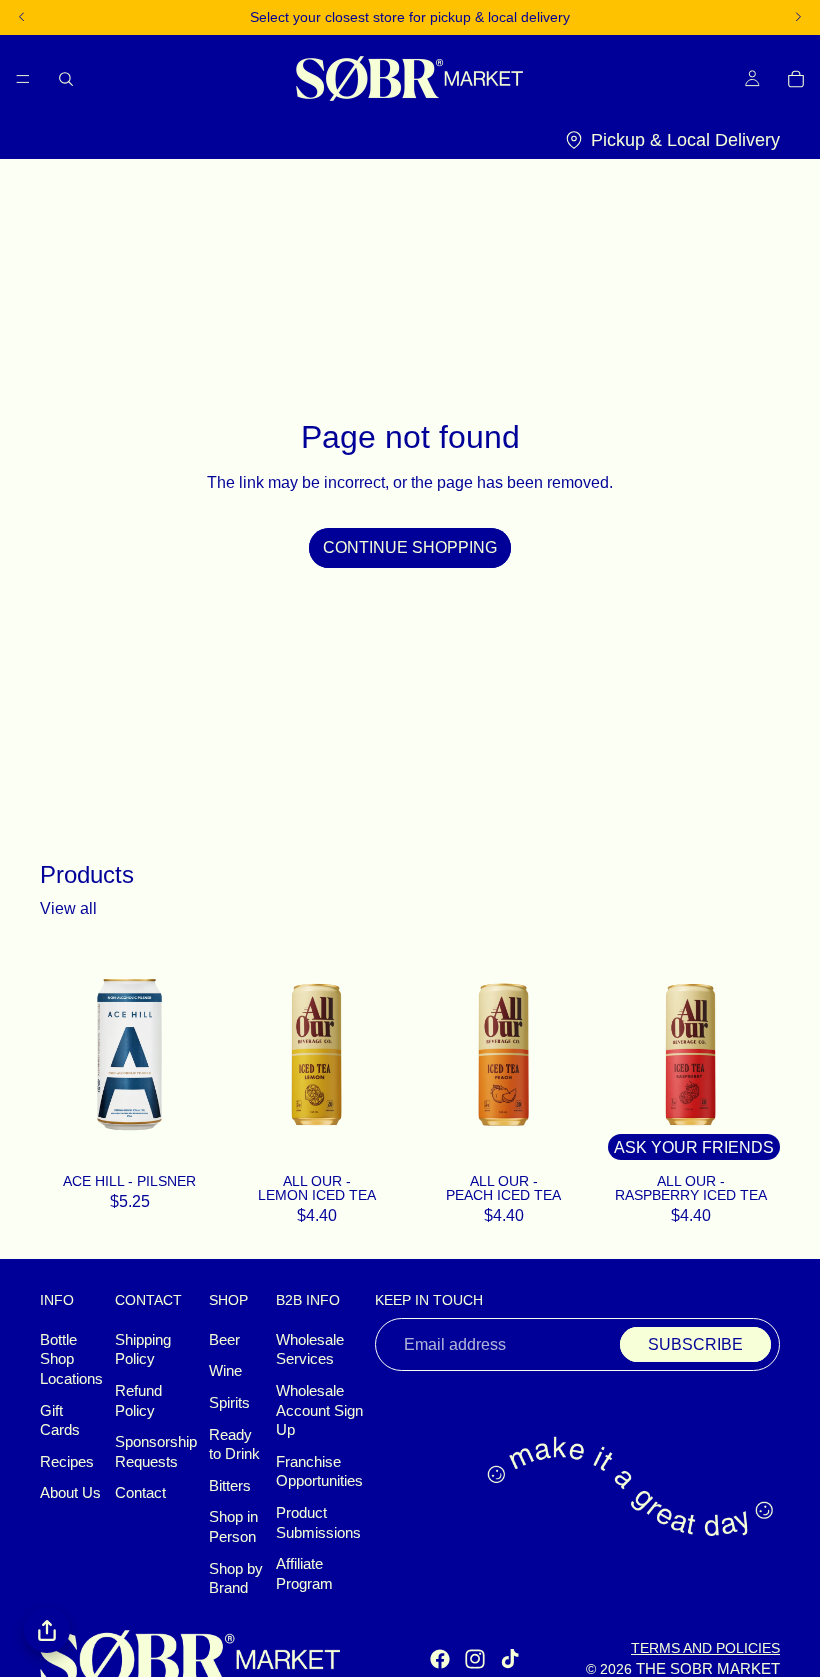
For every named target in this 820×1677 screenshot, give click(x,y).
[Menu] (23, 78)
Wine (225, 1372)
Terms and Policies (705, 1648)
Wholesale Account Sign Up (319, 1410)
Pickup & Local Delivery (685, 140)
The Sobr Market (708, 1669)
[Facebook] (440, 1660)
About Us (70, 1494)
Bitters (230, 1486)
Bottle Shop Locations (71, 1359)
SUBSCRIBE (695, 1344)
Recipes (67, 1462)
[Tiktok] (510, 1660)
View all (68, 908)
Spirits (229, 1403)
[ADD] (193, 1141)
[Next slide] (384, 1055)
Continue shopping (410, 547)
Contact (140, 1494)
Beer (224, 1340)
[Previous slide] (249, 1055)
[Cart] (796, 78)
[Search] (66, 78)
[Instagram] (475, 1660)
